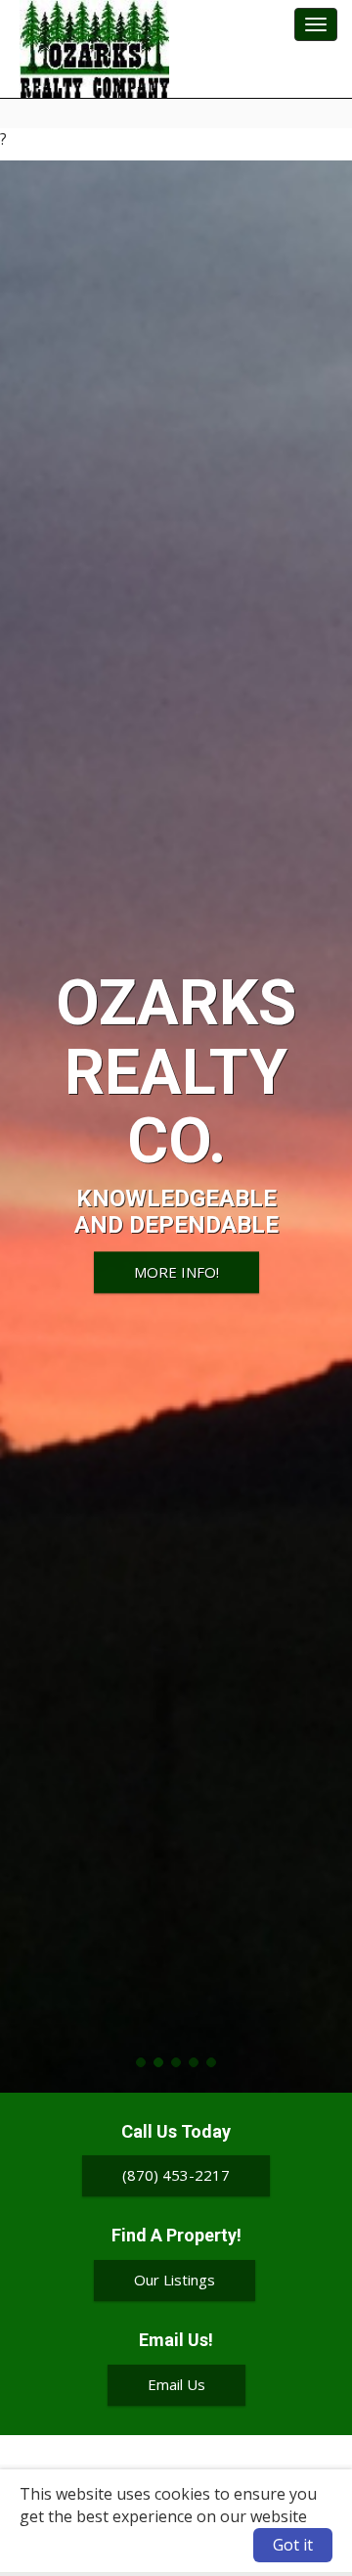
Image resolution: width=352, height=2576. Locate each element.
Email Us (176, 2384)
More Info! (176, 1272)
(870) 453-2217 (176, 2175)
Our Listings (175, 2280)
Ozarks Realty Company (94, 49)
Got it (293, 2545)
